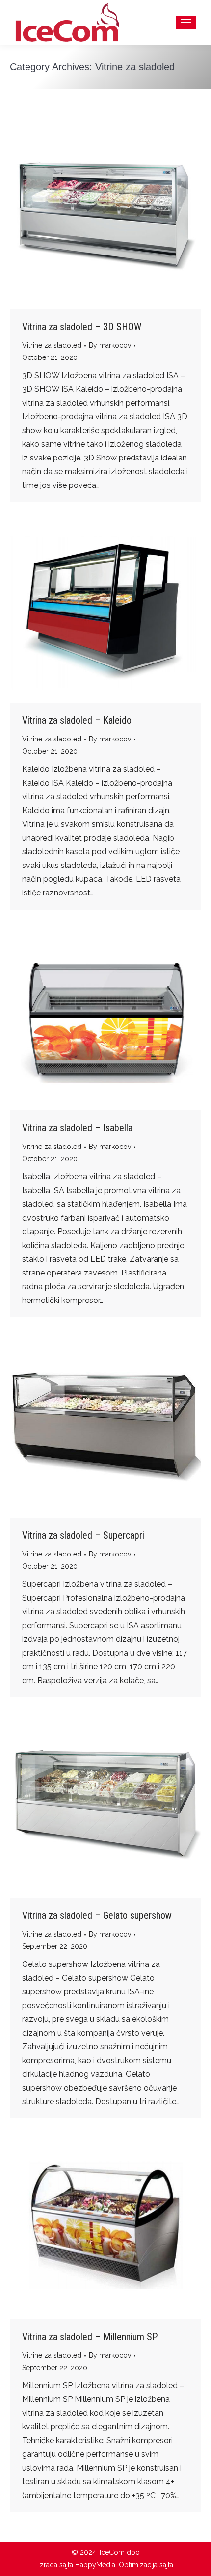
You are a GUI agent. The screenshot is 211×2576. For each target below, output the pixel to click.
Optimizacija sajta (146, 2565)
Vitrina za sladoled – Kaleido (77, 720)
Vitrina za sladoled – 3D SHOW (82, 327)
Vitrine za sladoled (52, 345)
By (110, 345)
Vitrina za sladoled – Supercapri (83, 1535)
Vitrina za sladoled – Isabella (77, 1128)
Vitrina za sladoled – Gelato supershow (97, 1915)
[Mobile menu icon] (186, 23)
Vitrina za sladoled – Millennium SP (90, 2337)
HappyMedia (95, 2565)
